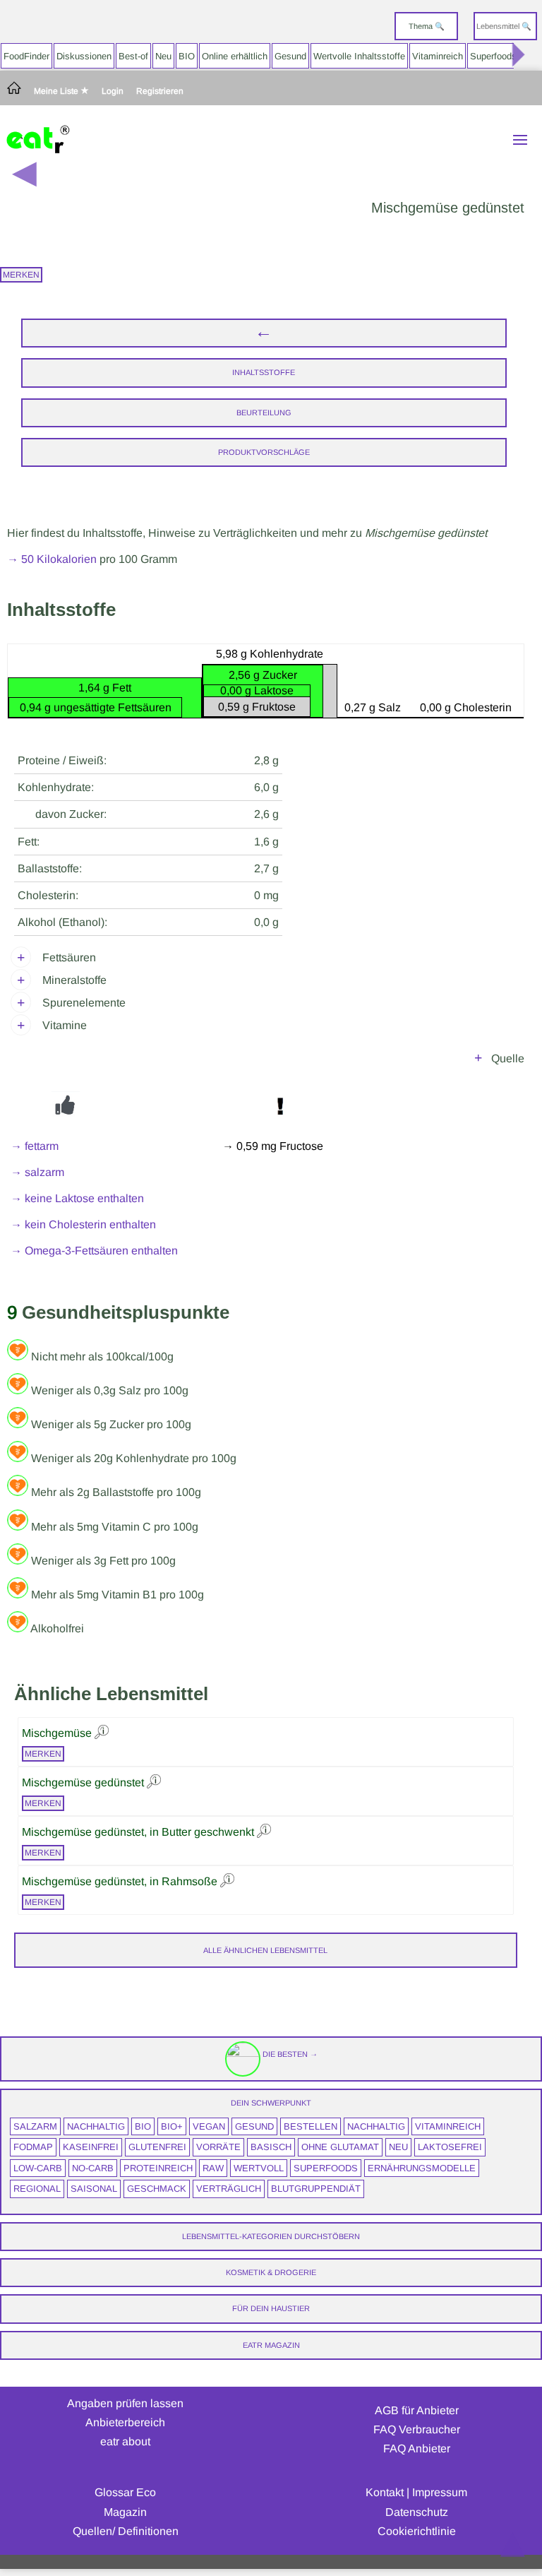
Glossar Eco (125, 2492)
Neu (163, 56)
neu (398, 2147)
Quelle (508, 1058)
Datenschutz (417, 2512)
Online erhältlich (235, 56)
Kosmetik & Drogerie (271, 2272)
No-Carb (93, 2168)
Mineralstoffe (74, 980)
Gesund (290, 56)
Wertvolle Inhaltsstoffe (359, 56)
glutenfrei (157, 2147)
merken (21, 275)
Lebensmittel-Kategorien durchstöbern (271, 2236)
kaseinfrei (91, 2147)
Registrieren (160, 91)
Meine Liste (57, 91)
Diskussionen (84, 56)
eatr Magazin (271, 2345)
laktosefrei (450, 2147)
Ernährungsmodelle (422, 2168)
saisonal (94, 2189)
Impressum (440, 2492)
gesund (254, 2126)
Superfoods (493, 56)
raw (213, 2168)
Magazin (125, 2512)
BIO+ (172, 2126)
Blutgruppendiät (316, 2189)
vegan (209, 2126)
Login (113, 91)
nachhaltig (96, 2126)
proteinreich (158, 2168)
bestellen (311, 2126)
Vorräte (218, 2147)
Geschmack (157, 2189)
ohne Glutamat (340, 2147)
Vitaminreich (438, 56)
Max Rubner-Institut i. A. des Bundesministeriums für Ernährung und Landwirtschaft (318, 1061)
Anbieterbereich (125, 2422)
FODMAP (33, 2147)
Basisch (271, 2147)
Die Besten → (289, 2054)
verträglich (229, 2189)
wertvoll (259, 2168)
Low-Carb (38, 2168)
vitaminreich (448, 2126)
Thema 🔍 (427, 26)
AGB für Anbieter (417, 2410)
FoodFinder (26, 56)
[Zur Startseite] (14, 91)
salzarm (35, 2126)
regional (37, 2189)
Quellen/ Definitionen (126, 2531)
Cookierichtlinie (417, 2531)
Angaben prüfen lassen (125, 2403)
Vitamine (65, 1025)
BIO (187, 56)
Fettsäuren (69, 957)
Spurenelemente (84, 1003)
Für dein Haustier (271, 2308)
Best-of (133, 56)
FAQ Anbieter (417, 2449)
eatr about (125, 2441)
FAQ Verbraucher (417, 2429)
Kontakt (385, 2492)
